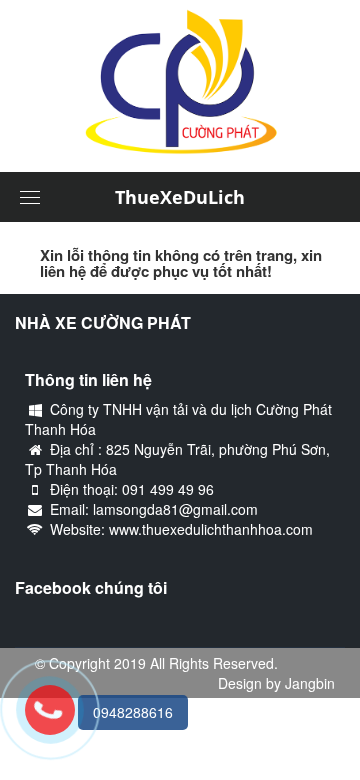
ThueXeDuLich (180, 197)
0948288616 (133, 712)
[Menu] (30, 197)
